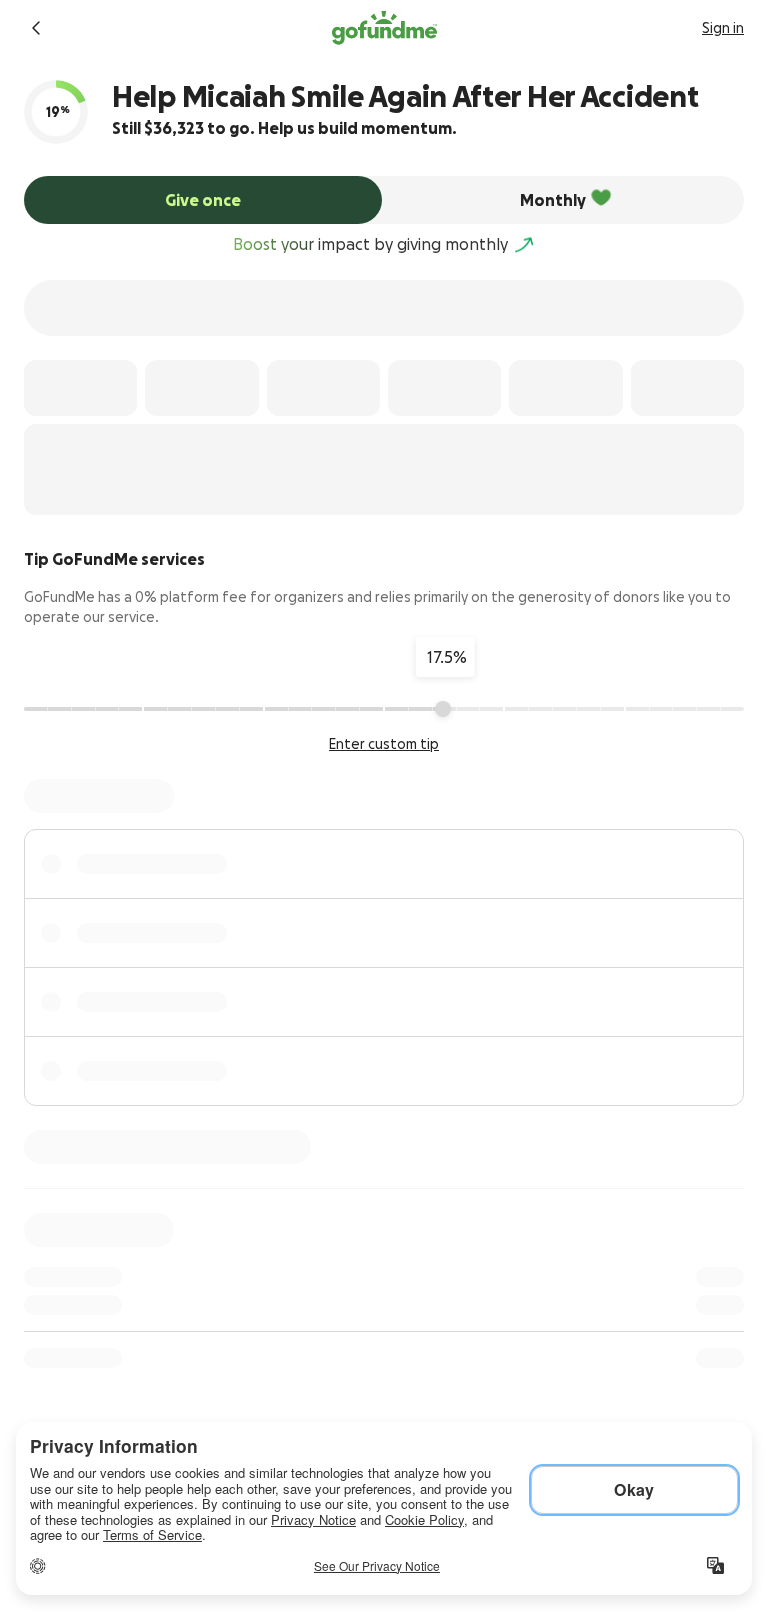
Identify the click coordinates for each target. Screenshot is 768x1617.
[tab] (203, 200)
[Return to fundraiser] (36, 28)
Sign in (723, 28)
